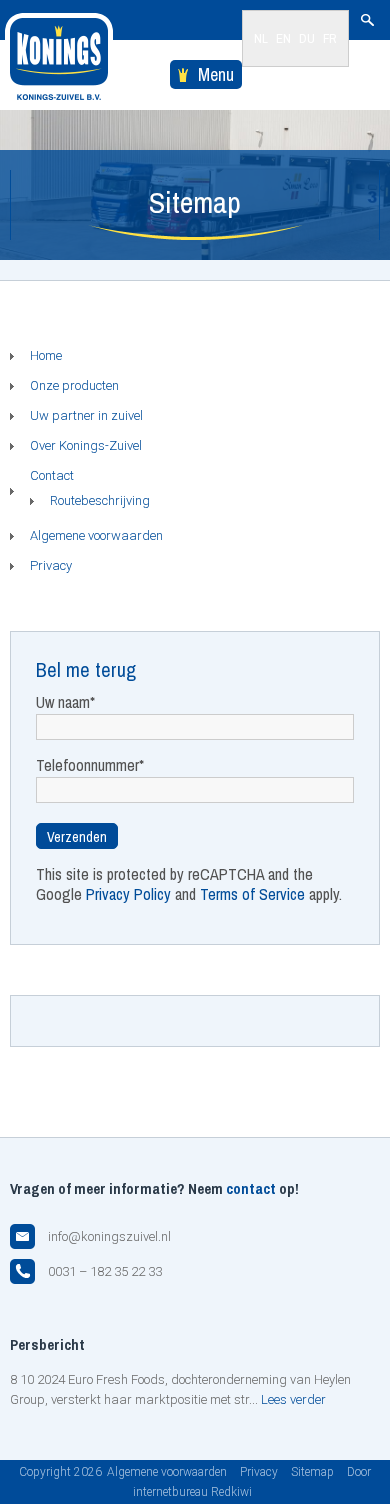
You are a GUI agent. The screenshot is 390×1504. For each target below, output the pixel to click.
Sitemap (312, 1472)
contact (251, 1188)
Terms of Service (252, 894)
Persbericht (47, 1344)
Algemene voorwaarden (96, 535)
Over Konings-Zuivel (86, 445)
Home (46, 355)
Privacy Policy (128, 894)
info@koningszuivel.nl (109, 1236)
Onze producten (74, 385)
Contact (52, 475)
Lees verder (293, 1399)
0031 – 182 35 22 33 (105, 1271)
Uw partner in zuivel (86, 415)
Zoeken (367, 20)
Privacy (51, 565)
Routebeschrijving (100, 500)
